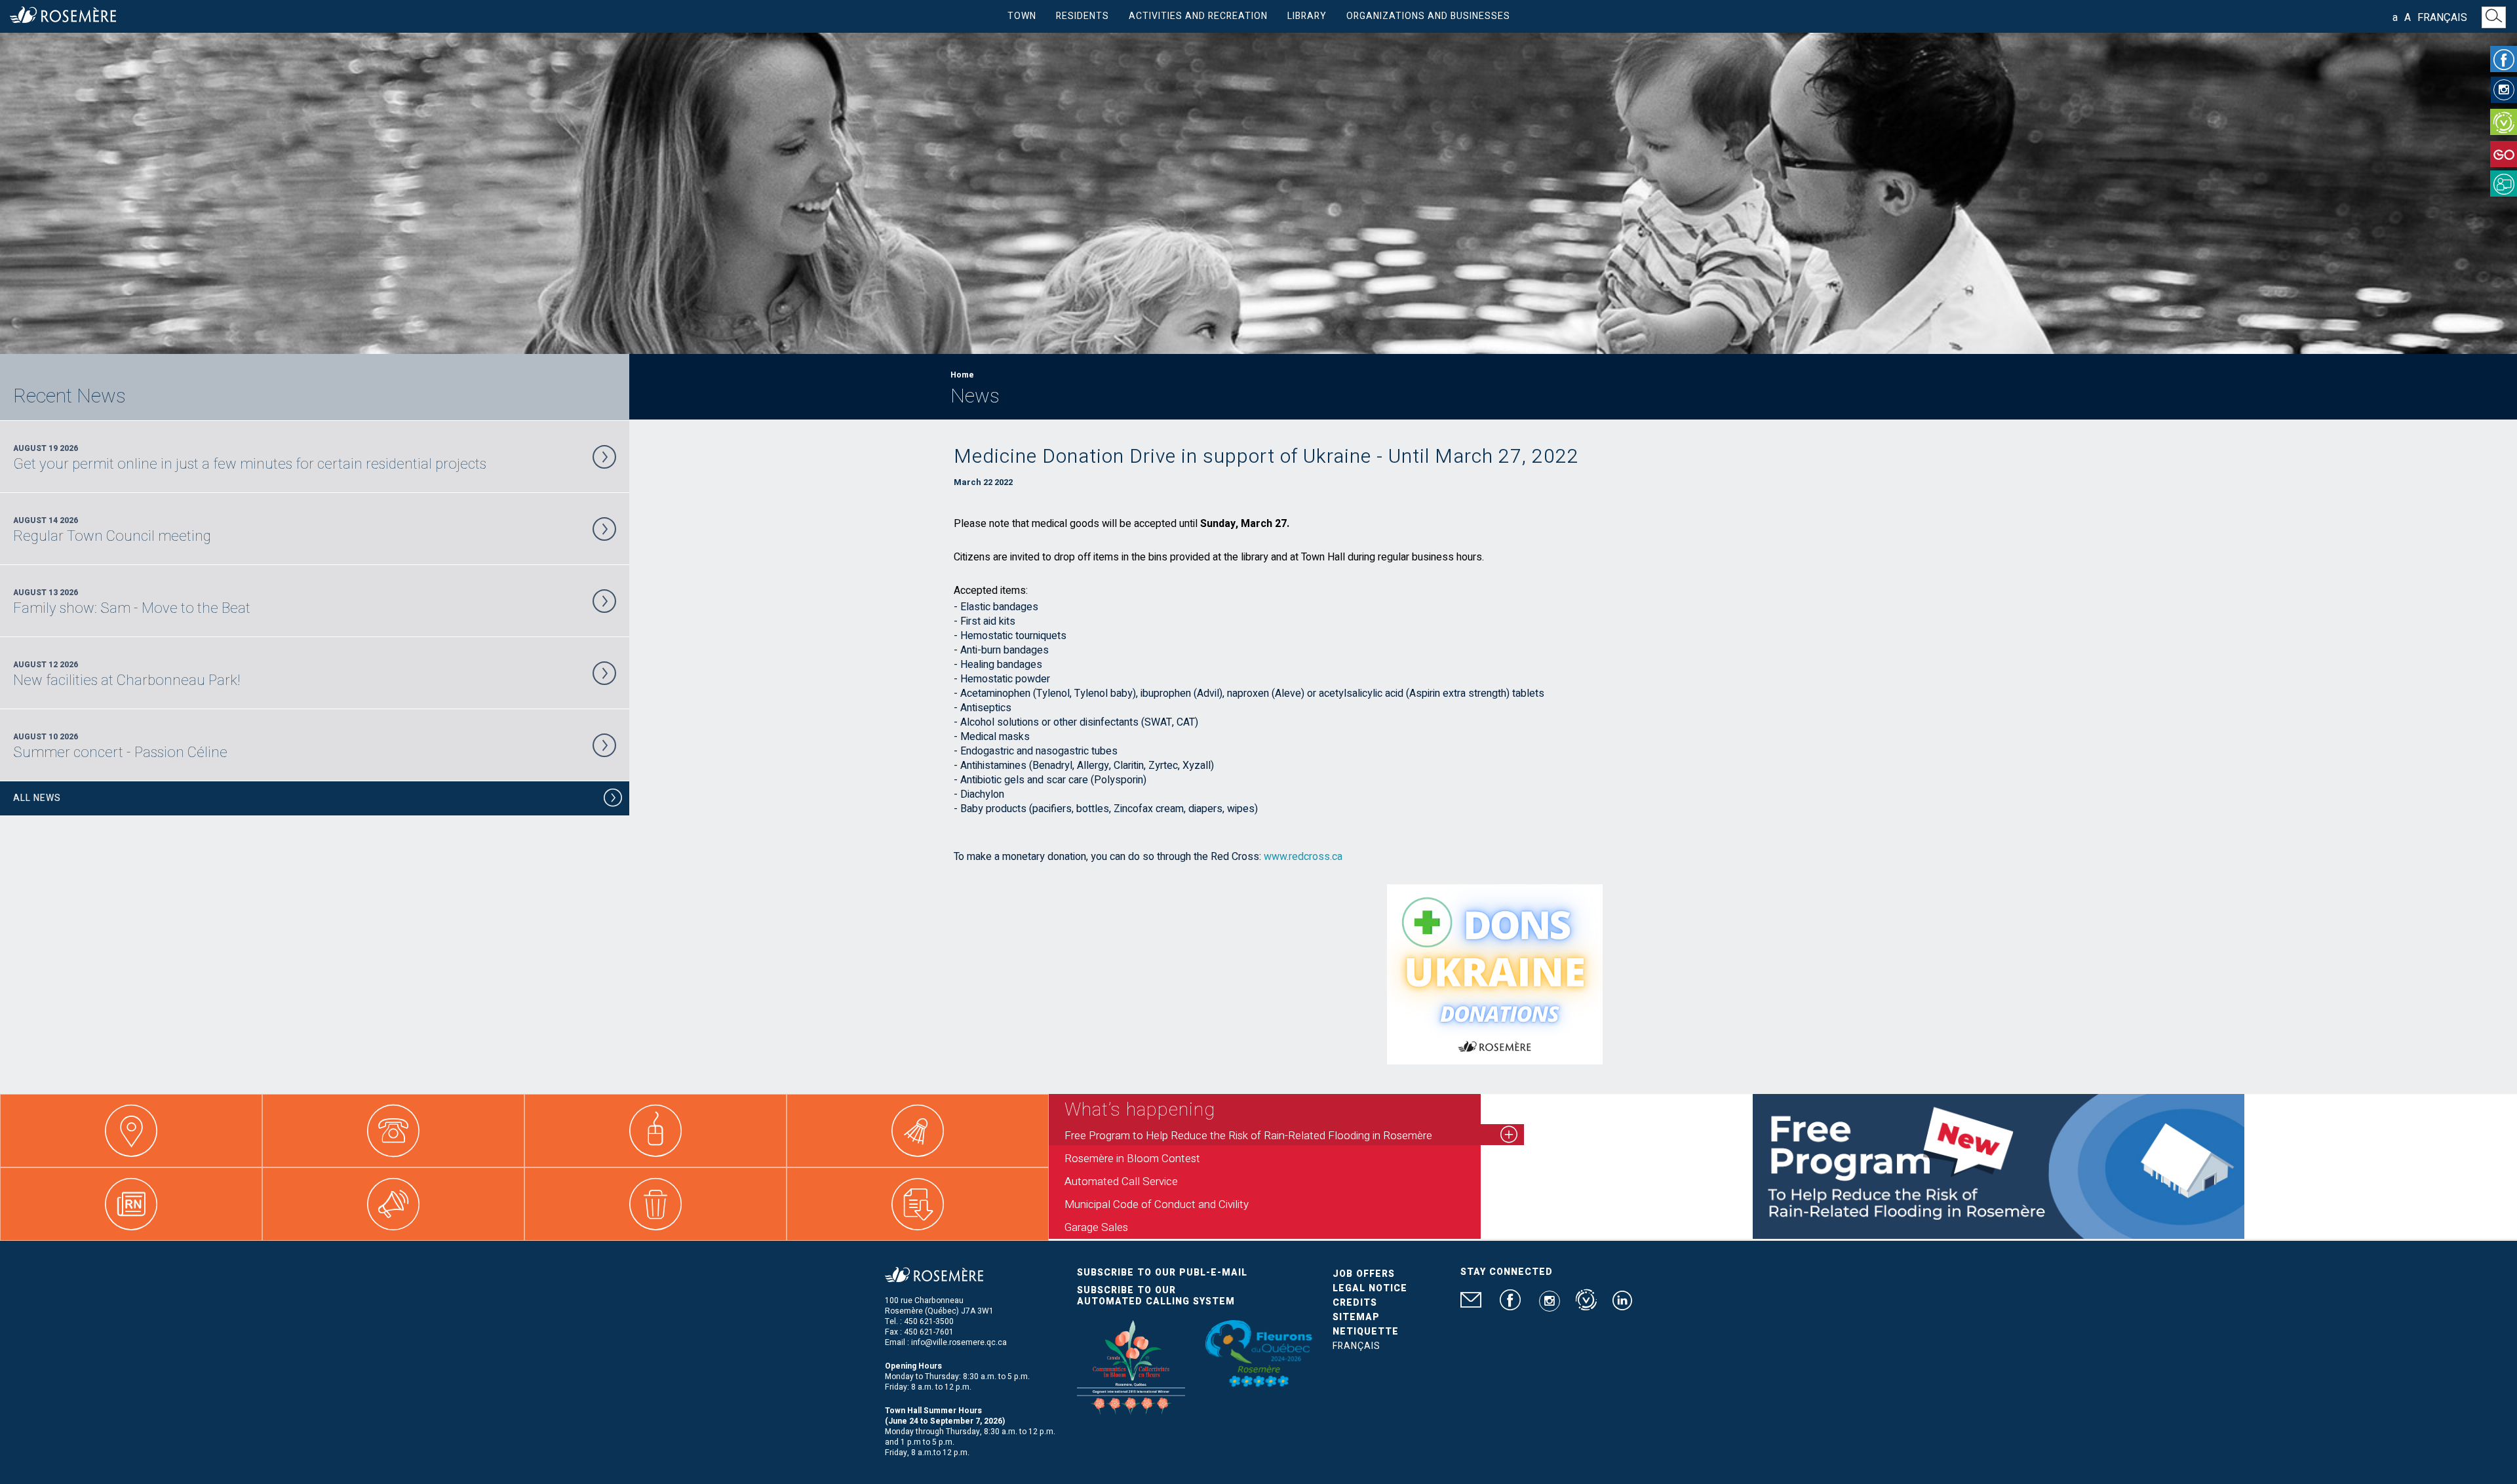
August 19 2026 (250, 458)
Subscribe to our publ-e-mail (1162, 1273)
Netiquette (1366, 1332)
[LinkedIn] (1622, 1306)
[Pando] (2504, 184)
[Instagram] (2504, 90)
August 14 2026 (112, 530)
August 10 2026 (120, 746)
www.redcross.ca (1303, 857)
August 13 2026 (132, 602)
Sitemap (1356, 1317)
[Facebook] (2504, 59)
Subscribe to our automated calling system (1156, 1296)
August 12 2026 (127, 674)
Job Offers (1364, 1274)
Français (2442, 18)
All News (37, 798)
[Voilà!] (2504, 122)
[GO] (2504, 154)
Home (962, 375)
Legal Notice (1370, 1288)
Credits (1355, 1303)
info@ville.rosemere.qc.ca (959, 1342)
